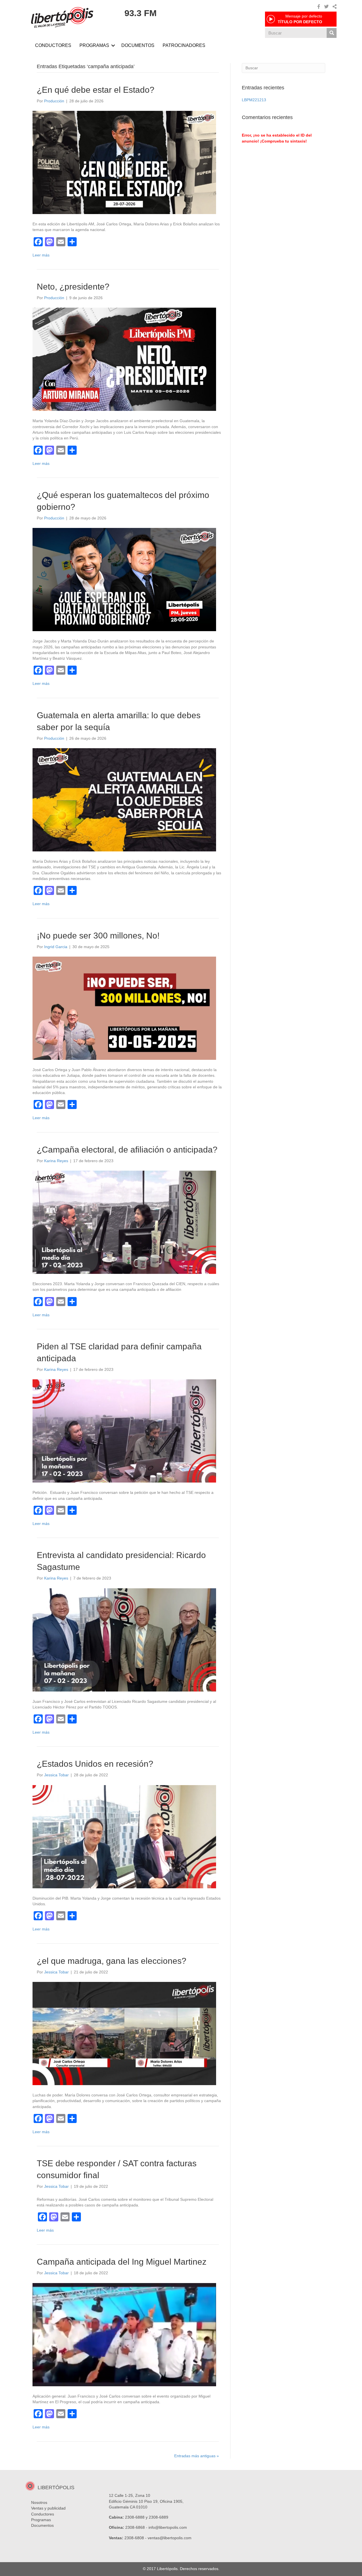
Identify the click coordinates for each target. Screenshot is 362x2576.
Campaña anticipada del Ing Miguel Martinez (122, 2262)
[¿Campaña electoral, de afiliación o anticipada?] (124, 1222)
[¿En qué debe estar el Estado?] (124, 162)
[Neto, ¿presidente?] (124, 359)
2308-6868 (135, 2527)
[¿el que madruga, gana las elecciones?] (124, 2033)
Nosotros (39, 2502)
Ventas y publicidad (48, 2508)
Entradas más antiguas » (197, 2456)
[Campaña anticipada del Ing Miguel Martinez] (124, 2334)
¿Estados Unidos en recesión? (95, 1764)
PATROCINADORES (184, 45)
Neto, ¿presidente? (73, 287)
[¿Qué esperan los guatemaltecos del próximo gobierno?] (124, 579)
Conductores (43, 2514)
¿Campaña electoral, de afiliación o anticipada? (127, 1150)
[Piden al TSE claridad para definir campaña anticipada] (124, 1431)
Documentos (42, 2525)
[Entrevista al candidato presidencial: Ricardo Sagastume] (124, 1639)
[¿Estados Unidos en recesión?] (124, 1836)
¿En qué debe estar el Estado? (96, 90)
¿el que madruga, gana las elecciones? (112, 1961)
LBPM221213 (254, 100)
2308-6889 (159, 2517)
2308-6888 (135, 2517)
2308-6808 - (136, 2538)
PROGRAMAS (94, 45)
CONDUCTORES (53, 45)
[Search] (332, 33)
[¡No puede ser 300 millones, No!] (124, 1008)
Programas (41, 2520)
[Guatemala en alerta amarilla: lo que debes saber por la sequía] (124, 799)
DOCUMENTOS (138, 45)
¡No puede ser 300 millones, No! (98, 936)
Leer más (41, 255)
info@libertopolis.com (168, 2527)
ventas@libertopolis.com (170, 2538)
